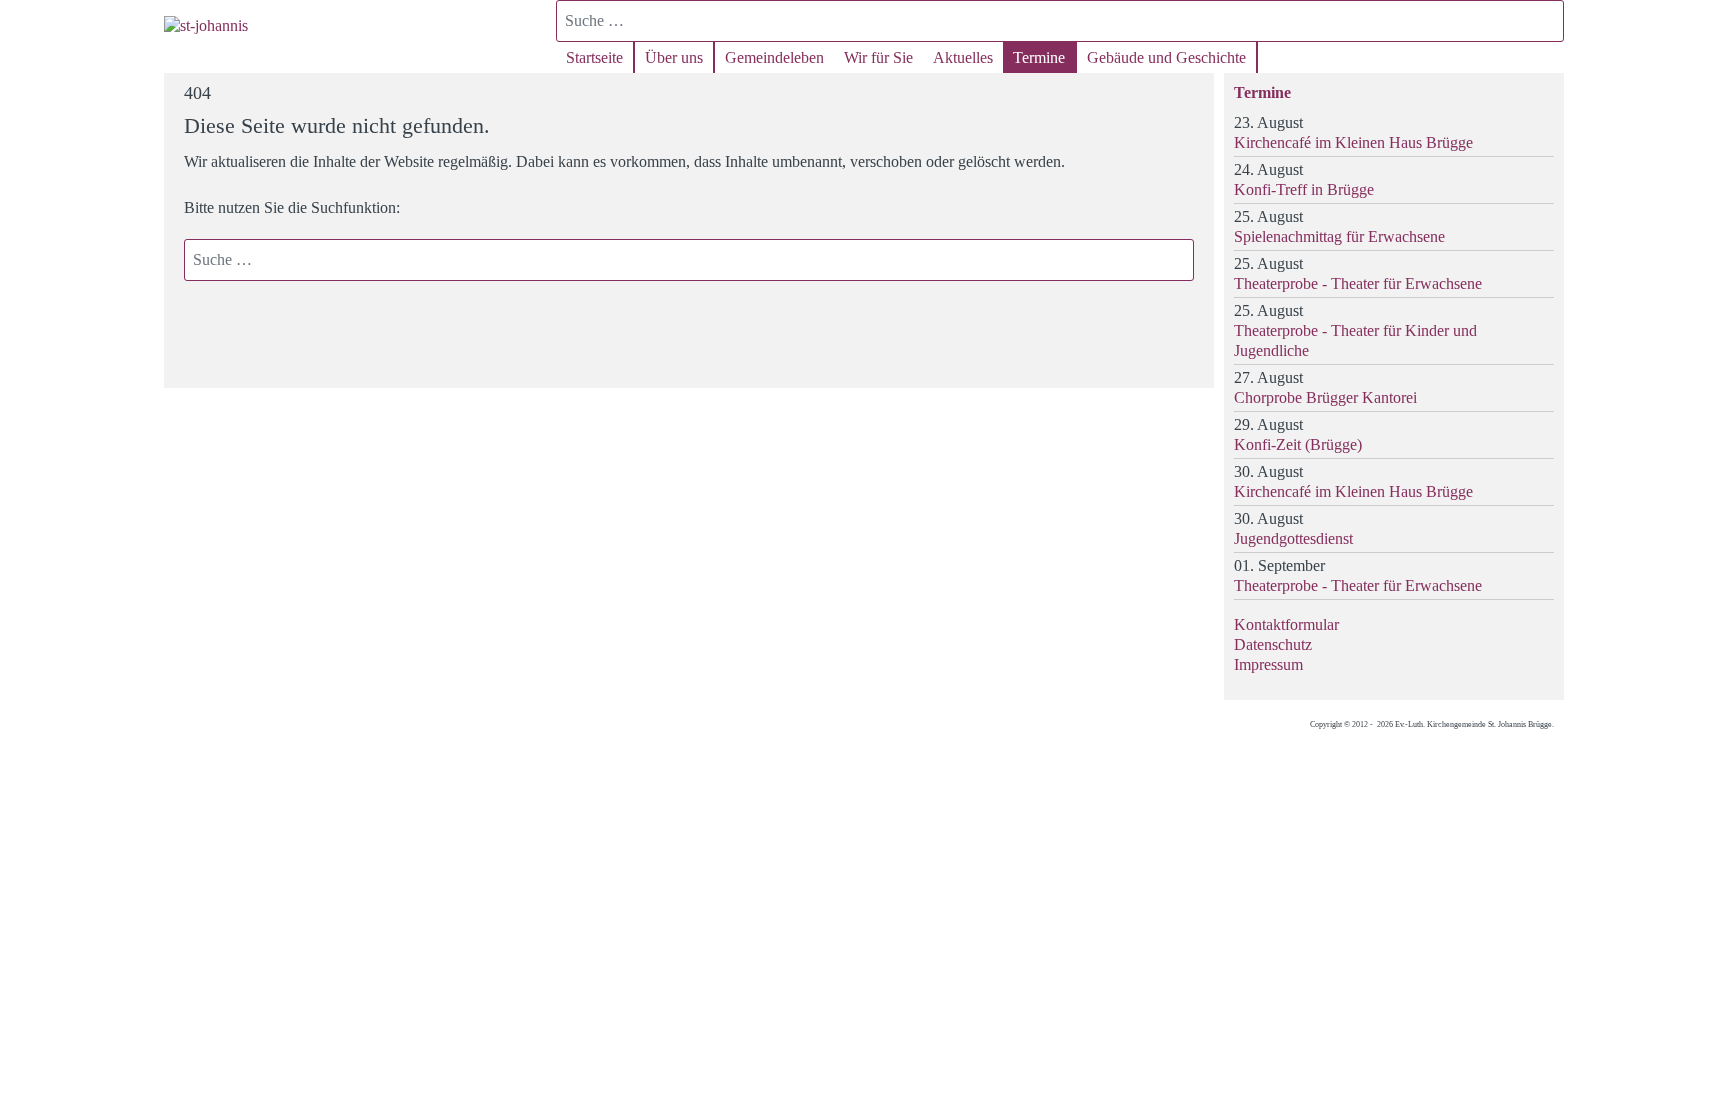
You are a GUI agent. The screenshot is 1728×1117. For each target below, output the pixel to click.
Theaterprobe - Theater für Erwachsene (1358, 283)
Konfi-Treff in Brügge (1304, 189)
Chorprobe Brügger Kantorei (1325, 397)
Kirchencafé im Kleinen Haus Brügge (1353, 142)
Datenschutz (1273, 644)
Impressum (1268, 664)
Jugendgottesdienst (1293, 538)
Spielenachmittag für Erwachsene (1339, 236)
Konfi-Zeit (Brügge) (1298, 444)
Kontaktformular (1286, 624)
